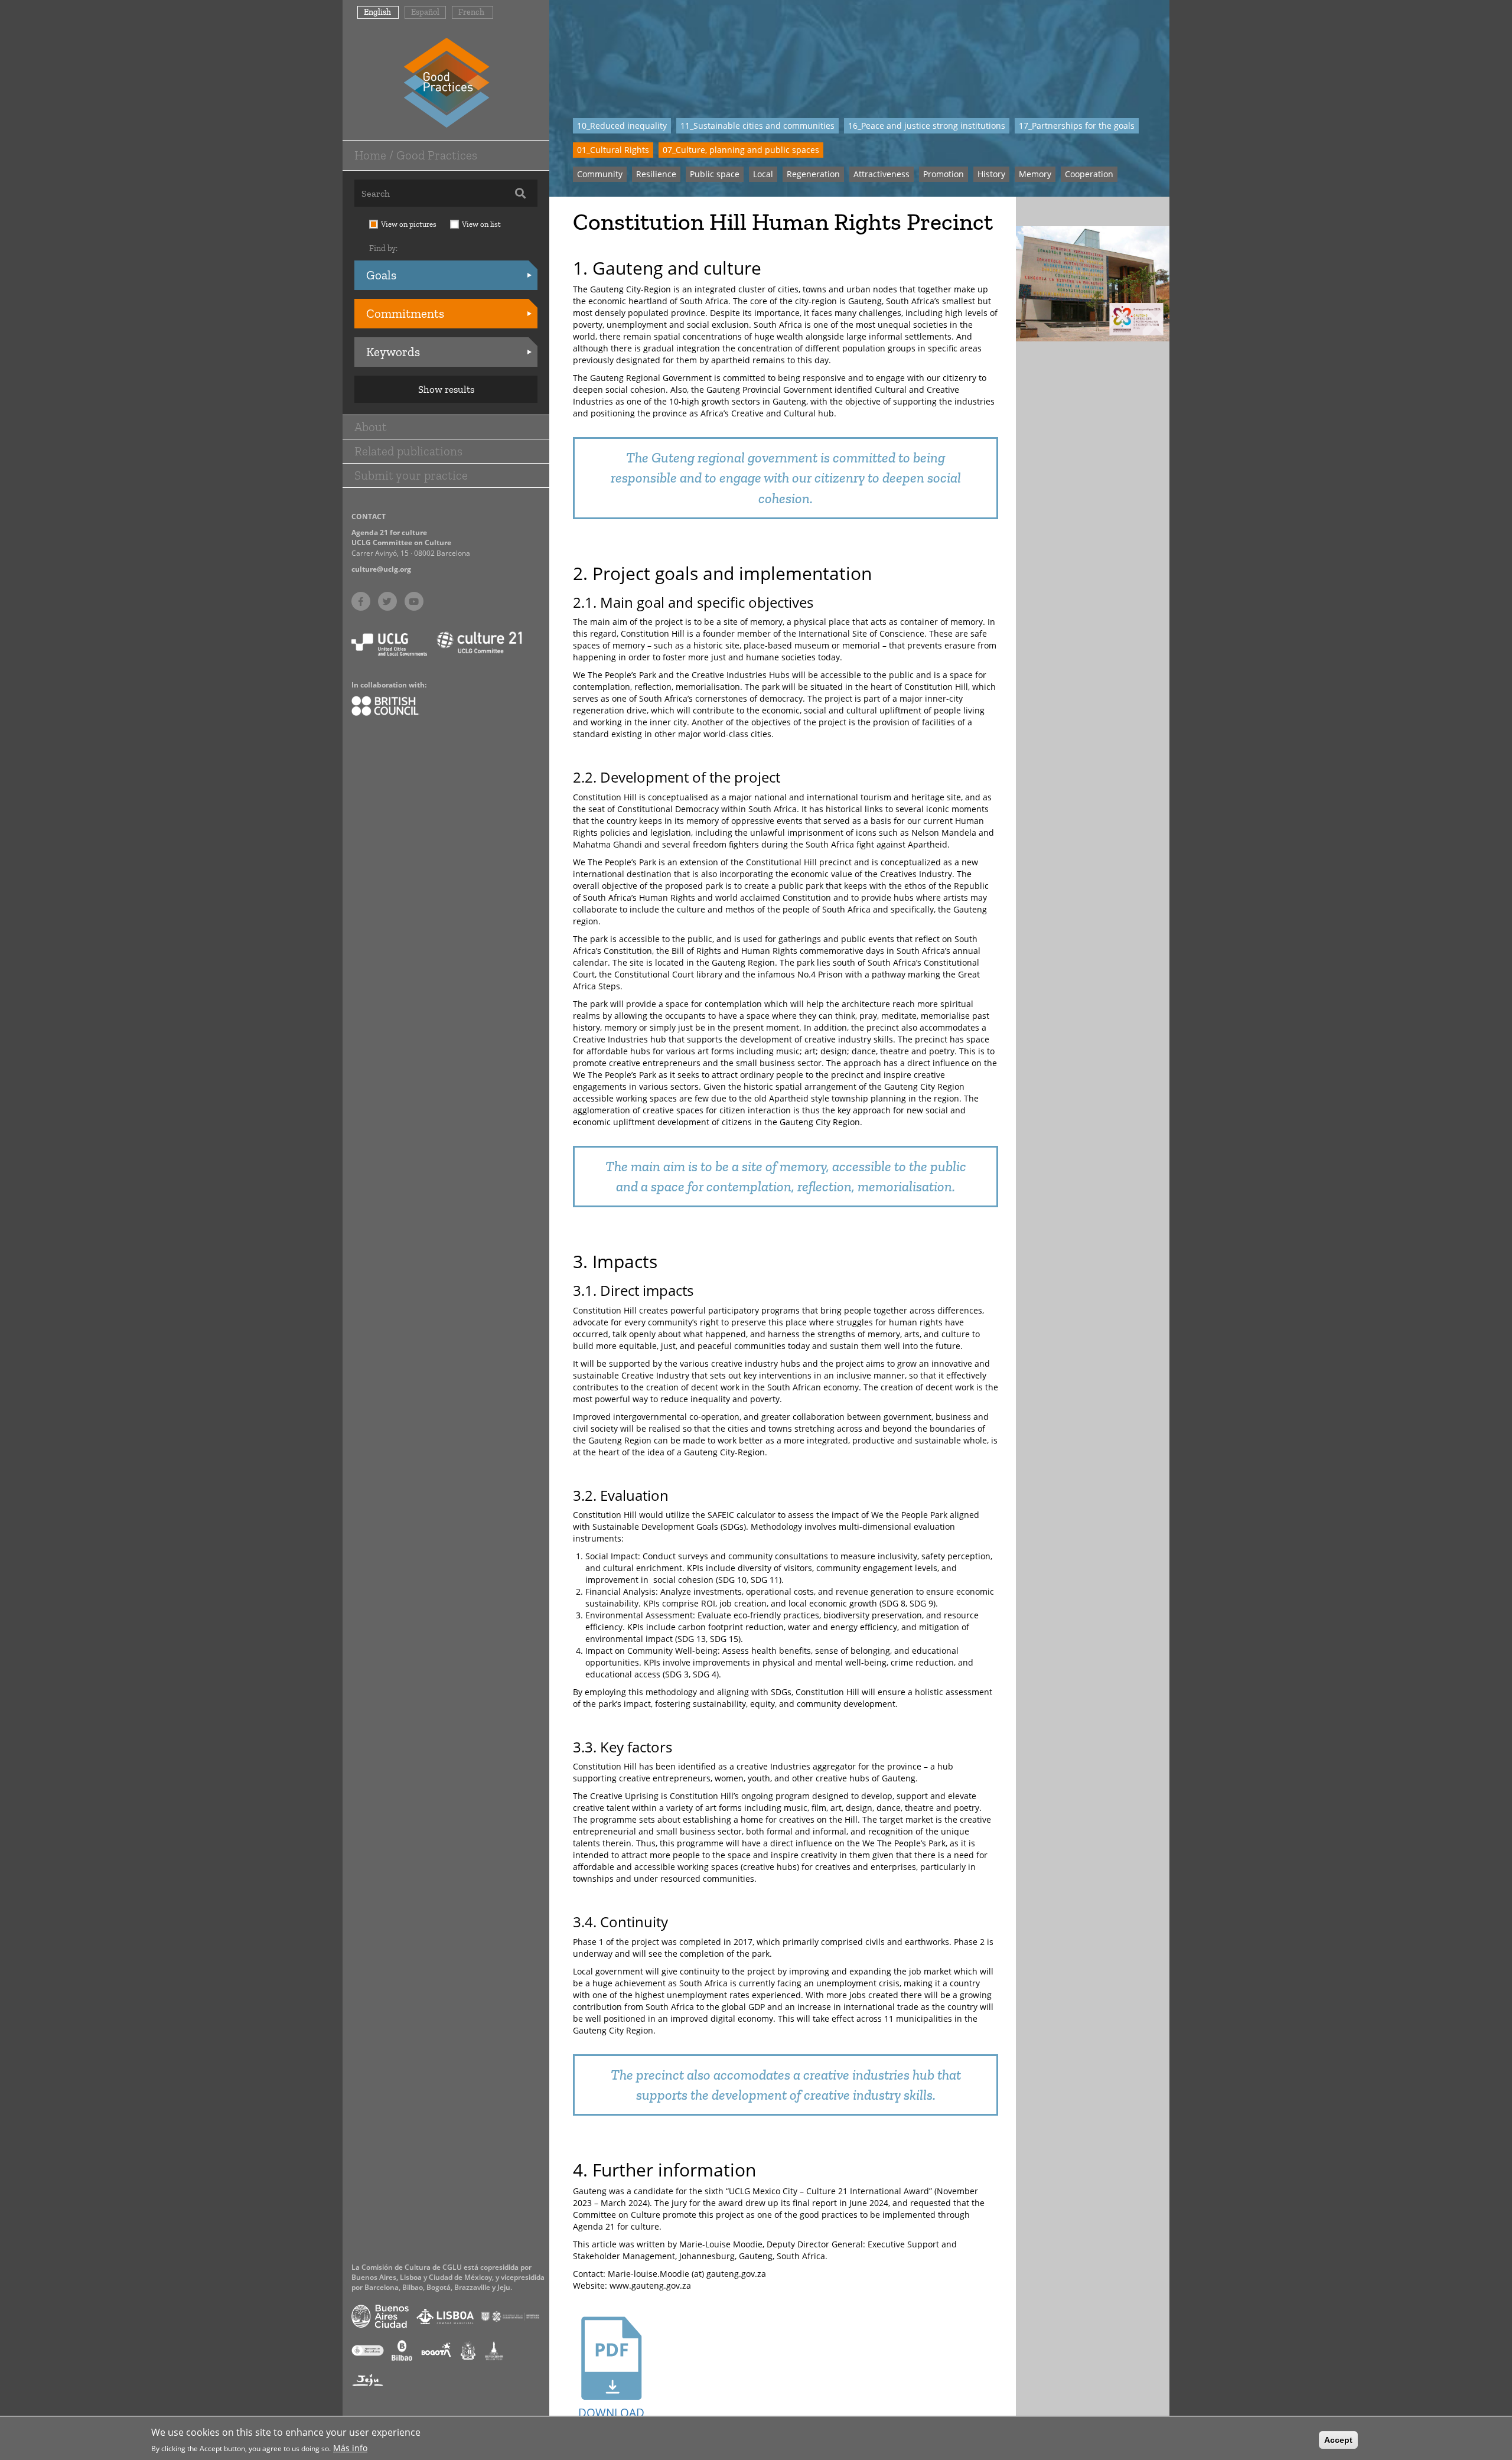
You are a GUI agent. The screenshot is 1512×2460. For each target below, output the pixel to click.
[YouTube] (414, 601)
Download (611, 2413)
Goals (381, 275)
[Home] (446, 82)
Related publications (408, 451)
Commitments (405, 313)
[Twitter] (387, 601)
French (471, 12)
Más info (350, 2447)
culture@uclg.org (381, 569)
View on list (481, 224)
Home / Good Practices (416, 155)
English (377, 12)
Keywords (393, 352)
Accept (1338, 2440)
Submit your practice (411, 475)
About (371, 427)
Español (425, 12)
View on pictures (409, 224)
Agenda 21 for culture (389, 532)
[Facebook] (361, 601)
